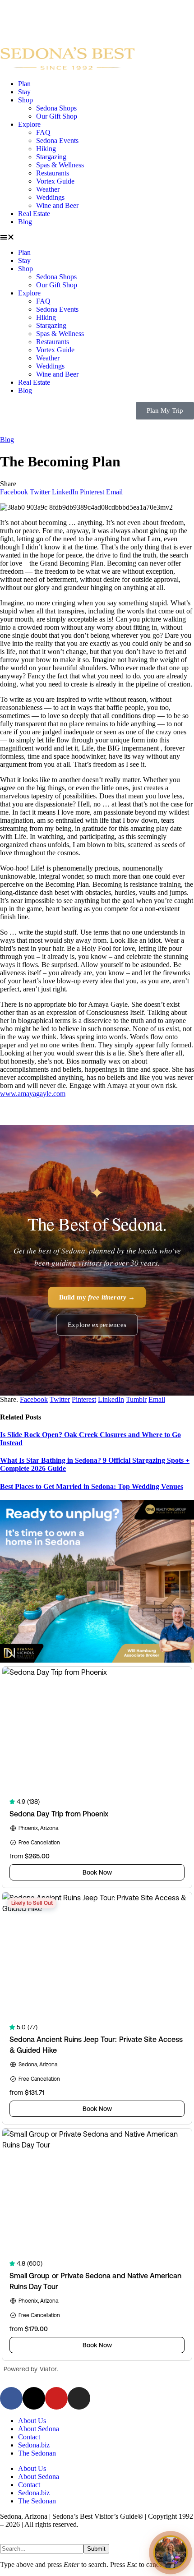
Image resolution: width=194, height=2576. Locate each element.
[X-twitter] (34, 2398)
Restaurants (53, 173)
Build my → (97, 1297)
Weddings (50, 197)
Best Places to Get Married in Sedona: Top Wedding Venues (92, 1486)
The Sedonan (37, 2453)
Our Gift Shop (57, 116)
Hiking (46, 149)
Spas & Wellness (60, 165)
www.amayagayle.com (33, 1094)
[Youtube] (56, 2398)
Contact (29, 2437)
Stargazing (51, 157)
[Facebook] (11, 2398)
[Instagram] (79, 2398)
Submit (96, 2549)
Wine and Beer (57, 205)
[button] (97, 237)
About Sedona (39, 2429)
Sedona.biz (34, 2445)
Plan (24, 84)
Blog (25, 222)
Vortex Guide (55, 181)
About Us (32, 2421)
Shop (25, 100)
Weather (48, 189)
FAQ (43, 132)
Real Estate (34, 214)
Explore (29, 124)
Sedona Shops (56, 108)
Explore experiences (97, 1325)
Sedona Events (57, 141)
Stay (24, 92)
